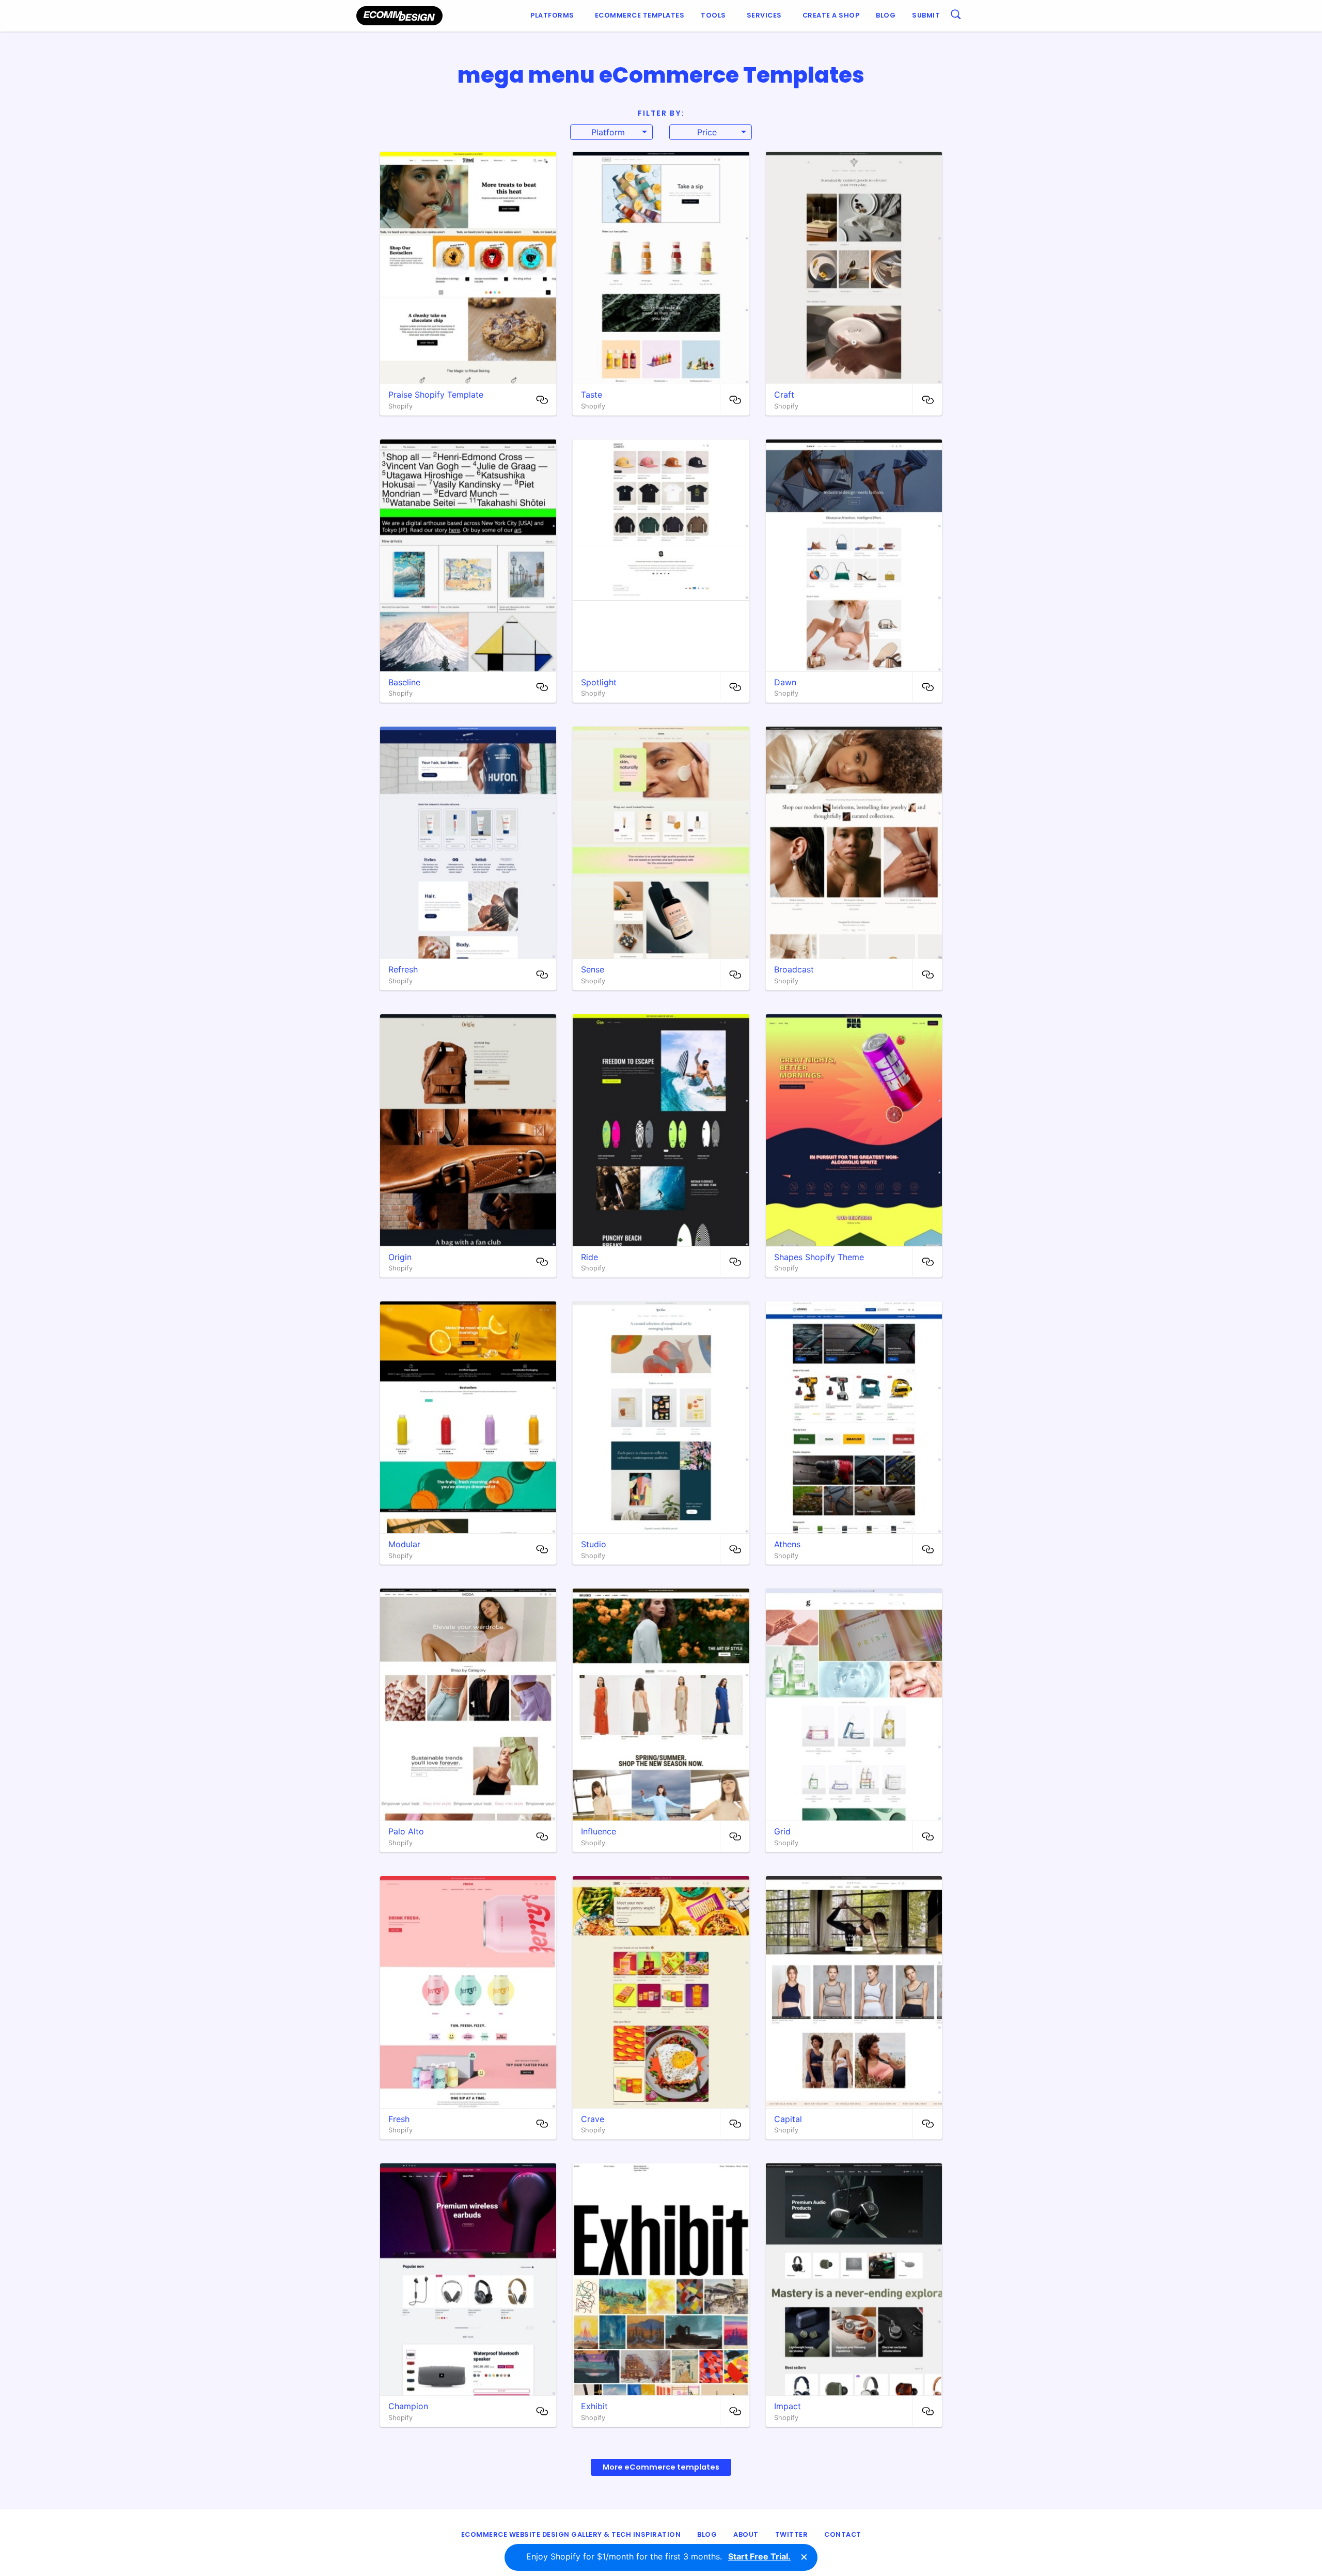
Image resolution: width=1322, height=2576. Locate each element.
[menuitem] (554, 16)
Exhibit (594, 2406)
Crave (593, 2119)
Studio (594, 1544)
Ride (589, 1257)
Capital (788, 2119)
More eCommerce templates (661, 2467)
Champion (408, 2406)
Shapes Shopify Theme (819, 1257)
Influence (599, 1831)
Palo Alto (406, 1831)
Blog (886, 15)
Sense (593, 969)
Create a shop (831, 15)
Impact (788, 2406)
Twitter (792, 2534)
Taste (592, 395)
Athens (787, 1544)
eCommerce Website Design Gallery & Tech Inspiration (571, 2534)
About (746, 2534)
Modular (404, 1544)
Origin (400, 1257)
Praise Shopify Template (436, 395)
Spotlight (599, 682)
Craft (784, 395)
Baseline (404, 682)
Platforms (552, 15)
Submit (926, 15)
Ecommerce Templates (640, 15)
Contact (843, 2534)
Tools (713, 15)
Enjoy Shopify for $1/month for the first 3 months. (658, 2556)
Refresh (403, 969)
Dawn (785, 682)
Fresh (399, 2119)
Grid (782, 1831)
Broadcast (794, 969)
